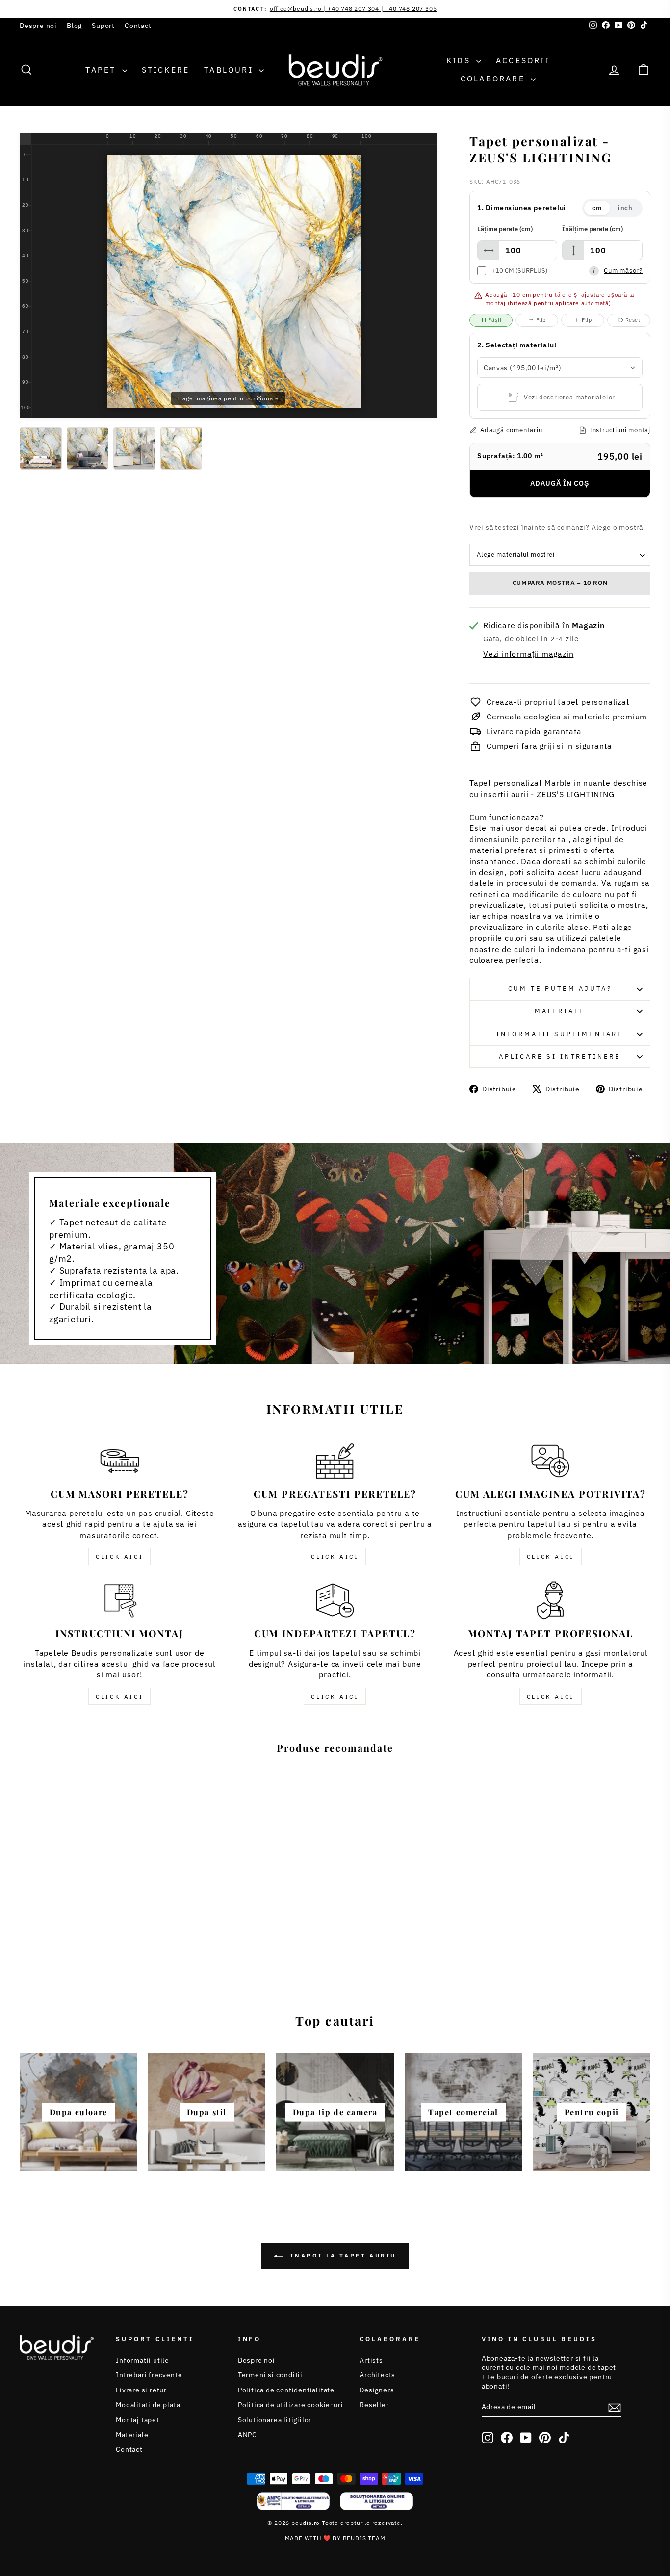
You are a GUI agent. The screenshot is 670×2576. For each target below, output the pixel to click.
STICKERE (166, 70)
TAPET (102, 70)
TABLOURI (230, 70)
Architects (377, 2375)
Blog (74, 26)
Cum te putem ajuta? (560, 989)
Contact (138, 26)
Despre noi (38, 26)
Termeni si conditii (270, 2375)
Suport (103, 26)
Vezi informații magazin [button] (528, 654)
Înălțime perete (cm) (593, 229)
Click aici (119, 1556)
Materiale (560, 1011)
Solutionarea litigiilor (275, 2420)
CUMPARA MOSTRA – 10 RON (560, 583)
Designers (377, 2390)
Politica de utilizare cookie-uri (291, 2405)
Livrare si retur (141, 2390)
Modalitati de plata (148, 2405)
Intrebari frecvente (149, 2375)
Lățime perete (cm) (505, 229)
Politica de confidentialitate (286, 2390)
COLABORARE (494, 79)
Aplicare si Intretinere (560, 1056)
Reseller (374, 2405)
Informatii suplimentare (560, 1034)
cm (597, 208)
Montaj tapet (138, 2420)
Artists (371, 2360)
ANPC (247, 2435)
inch (625, 208)
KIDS (460, 60)
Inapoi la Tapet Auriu (342, 2255)
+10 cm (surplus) (519, 271)
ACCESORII (523, 60)
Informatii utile (142, 2360)
